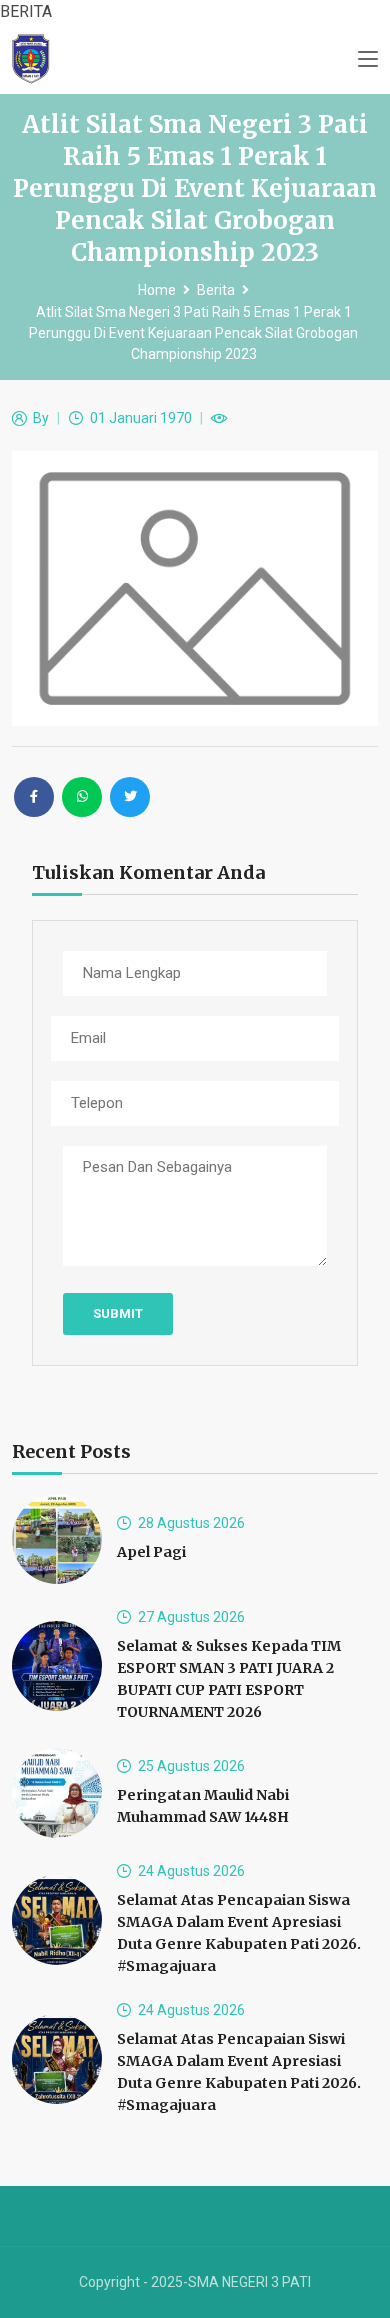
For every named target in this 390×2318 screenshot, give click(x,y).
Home (157, 290)
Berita (216, 290)
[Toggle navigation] (368, 60)
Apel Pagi (151, 1552)
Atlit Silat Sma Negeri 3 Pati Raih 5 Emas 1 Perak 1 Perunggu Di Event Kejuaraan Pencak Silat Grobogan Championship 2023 (193, 333)
